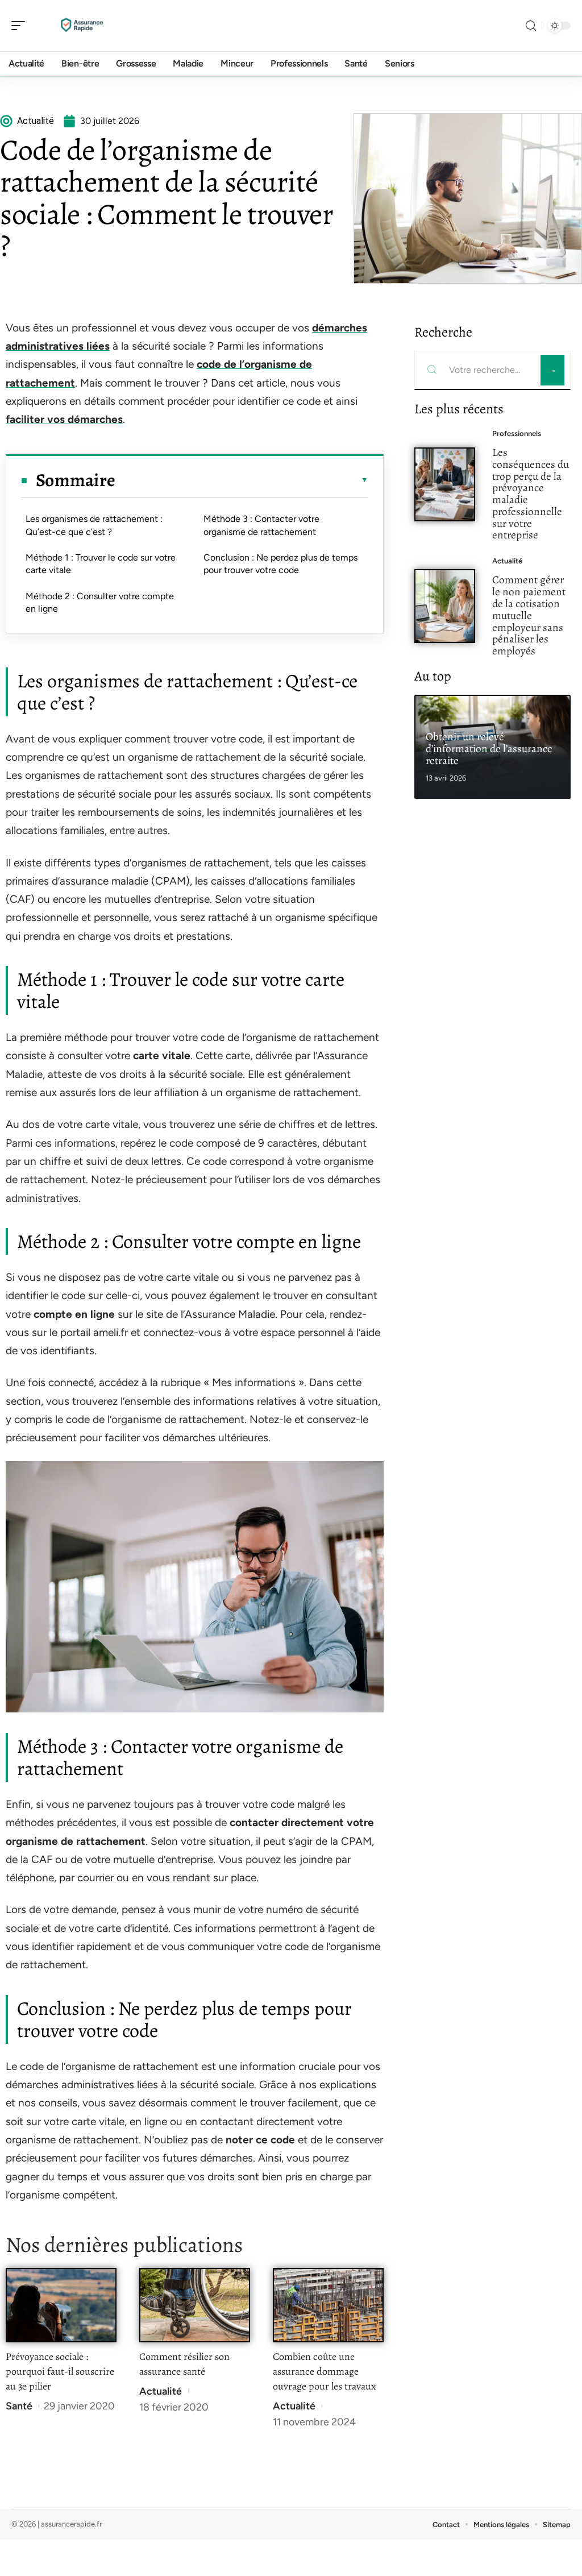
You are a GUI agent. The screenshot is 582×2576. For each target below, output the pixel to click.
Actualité (161, 2391)
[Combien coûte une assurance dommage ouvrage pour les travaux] (328, 2305)
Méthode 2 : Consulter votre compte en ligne (100, 602)
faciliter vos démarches (64, 419)
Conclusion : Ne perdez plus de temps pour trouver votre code (280, 564)
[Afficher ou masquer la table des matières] (242, 480)
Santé (19, 2406)
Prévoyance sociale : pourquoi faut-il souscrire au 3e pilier (60, 2371)
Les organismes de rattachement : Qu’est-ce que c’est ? (94, 525)
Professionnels (517, 434)
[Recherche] (531, 26)
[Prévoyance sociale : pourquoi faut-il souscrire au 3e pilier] (61, 2305)
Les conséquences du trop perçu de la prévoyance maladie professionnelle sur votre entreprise (531, 494)
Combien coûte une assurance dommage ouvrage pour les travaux (325, 2371)
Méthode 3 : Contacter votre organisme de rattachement (261, 525)
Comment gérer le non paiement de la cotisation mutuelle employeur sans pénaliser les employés (529, 615)
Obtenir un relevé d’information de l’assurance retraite (489, 748)
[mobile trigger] (21, 26)
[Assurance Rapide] (82, 26)
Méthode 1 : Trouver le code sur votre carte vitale (101, 564)
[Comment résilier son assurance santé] (195, 2305)
